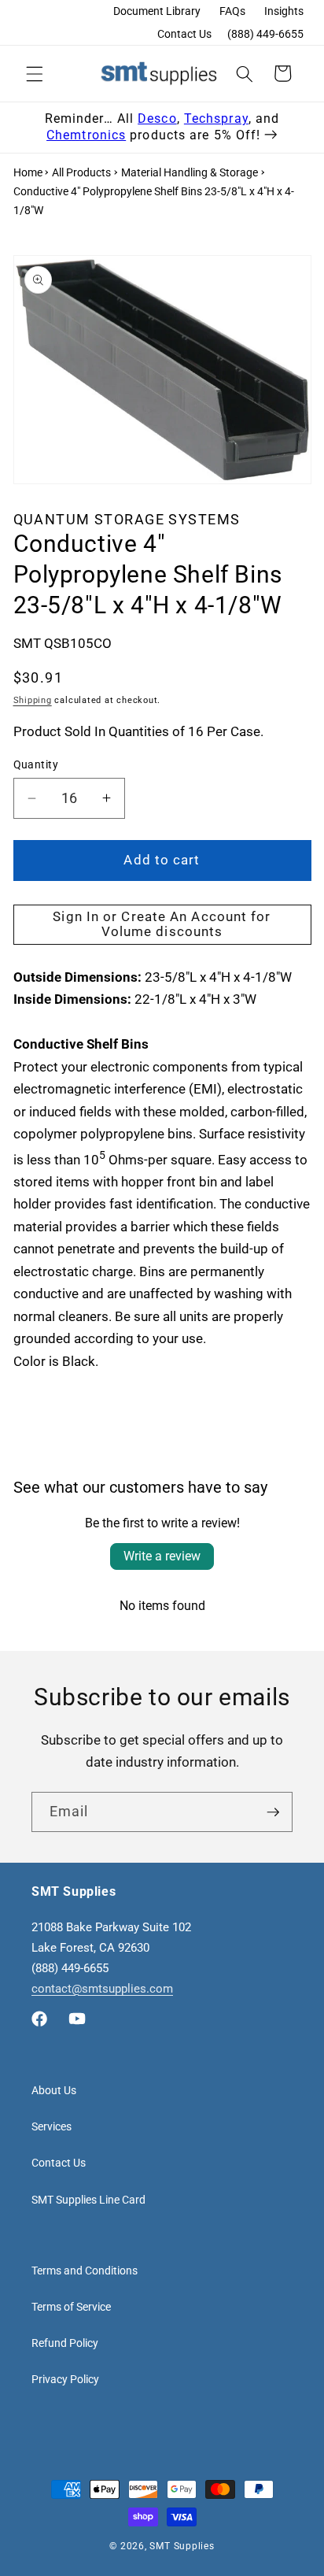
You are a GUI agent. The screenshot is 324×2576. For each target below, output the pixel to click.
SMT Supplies (182, 2546)
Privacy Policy (65, 2379)
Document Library (157, 11)
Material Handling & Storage (190, 172)
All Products (81, 172)
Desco (157, 118)
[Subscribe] (273, 1812)
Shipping (33, 700)
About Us (54, 2090)
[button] (35, 73)
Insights (284, 11)
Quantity (36, 764)
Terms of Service (71, 2307)
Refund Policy (65, 2343)
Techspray (216, 118)
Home (28, 172)
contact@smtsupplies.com (102, 1989)
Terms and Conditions (85, 2271)
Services (52, 2126)
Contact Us (184, 34)
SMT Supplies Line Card (88, 2200)
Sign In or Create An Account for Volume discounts (162, 925)
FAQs (232, 11)
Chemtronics (86, 135)
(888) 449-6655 (265, 34)
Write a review (162, 1556)
